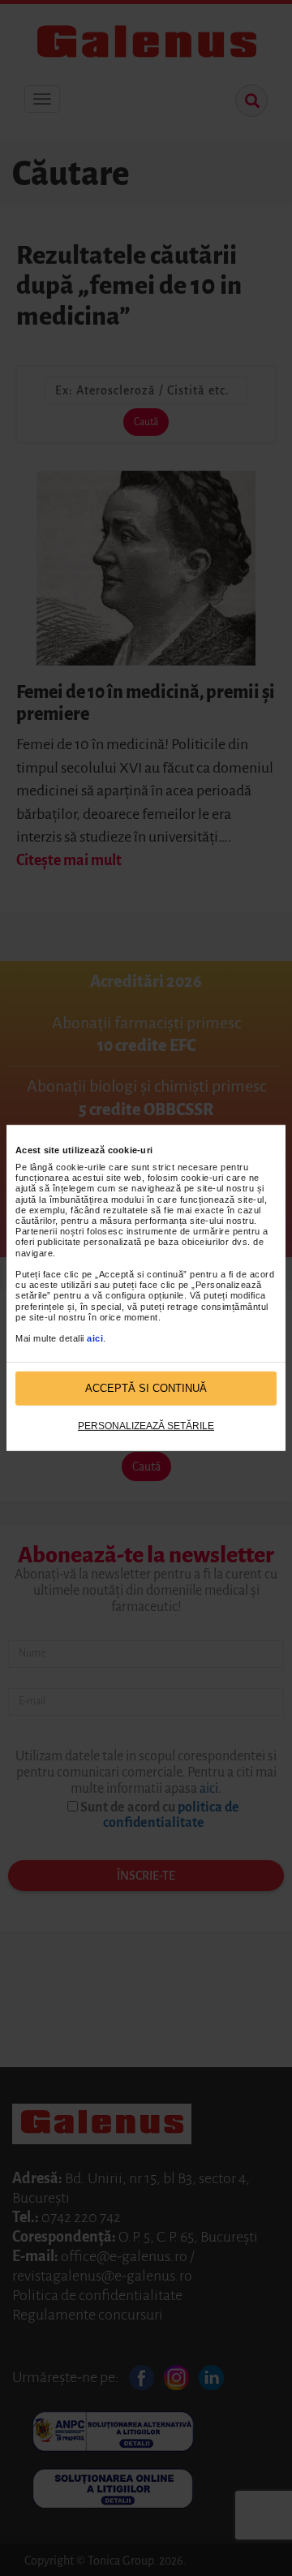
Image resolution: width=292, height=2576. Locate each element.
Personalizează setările (146, 1426)
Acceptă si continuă (146, 1388)
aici (95, 1338)
